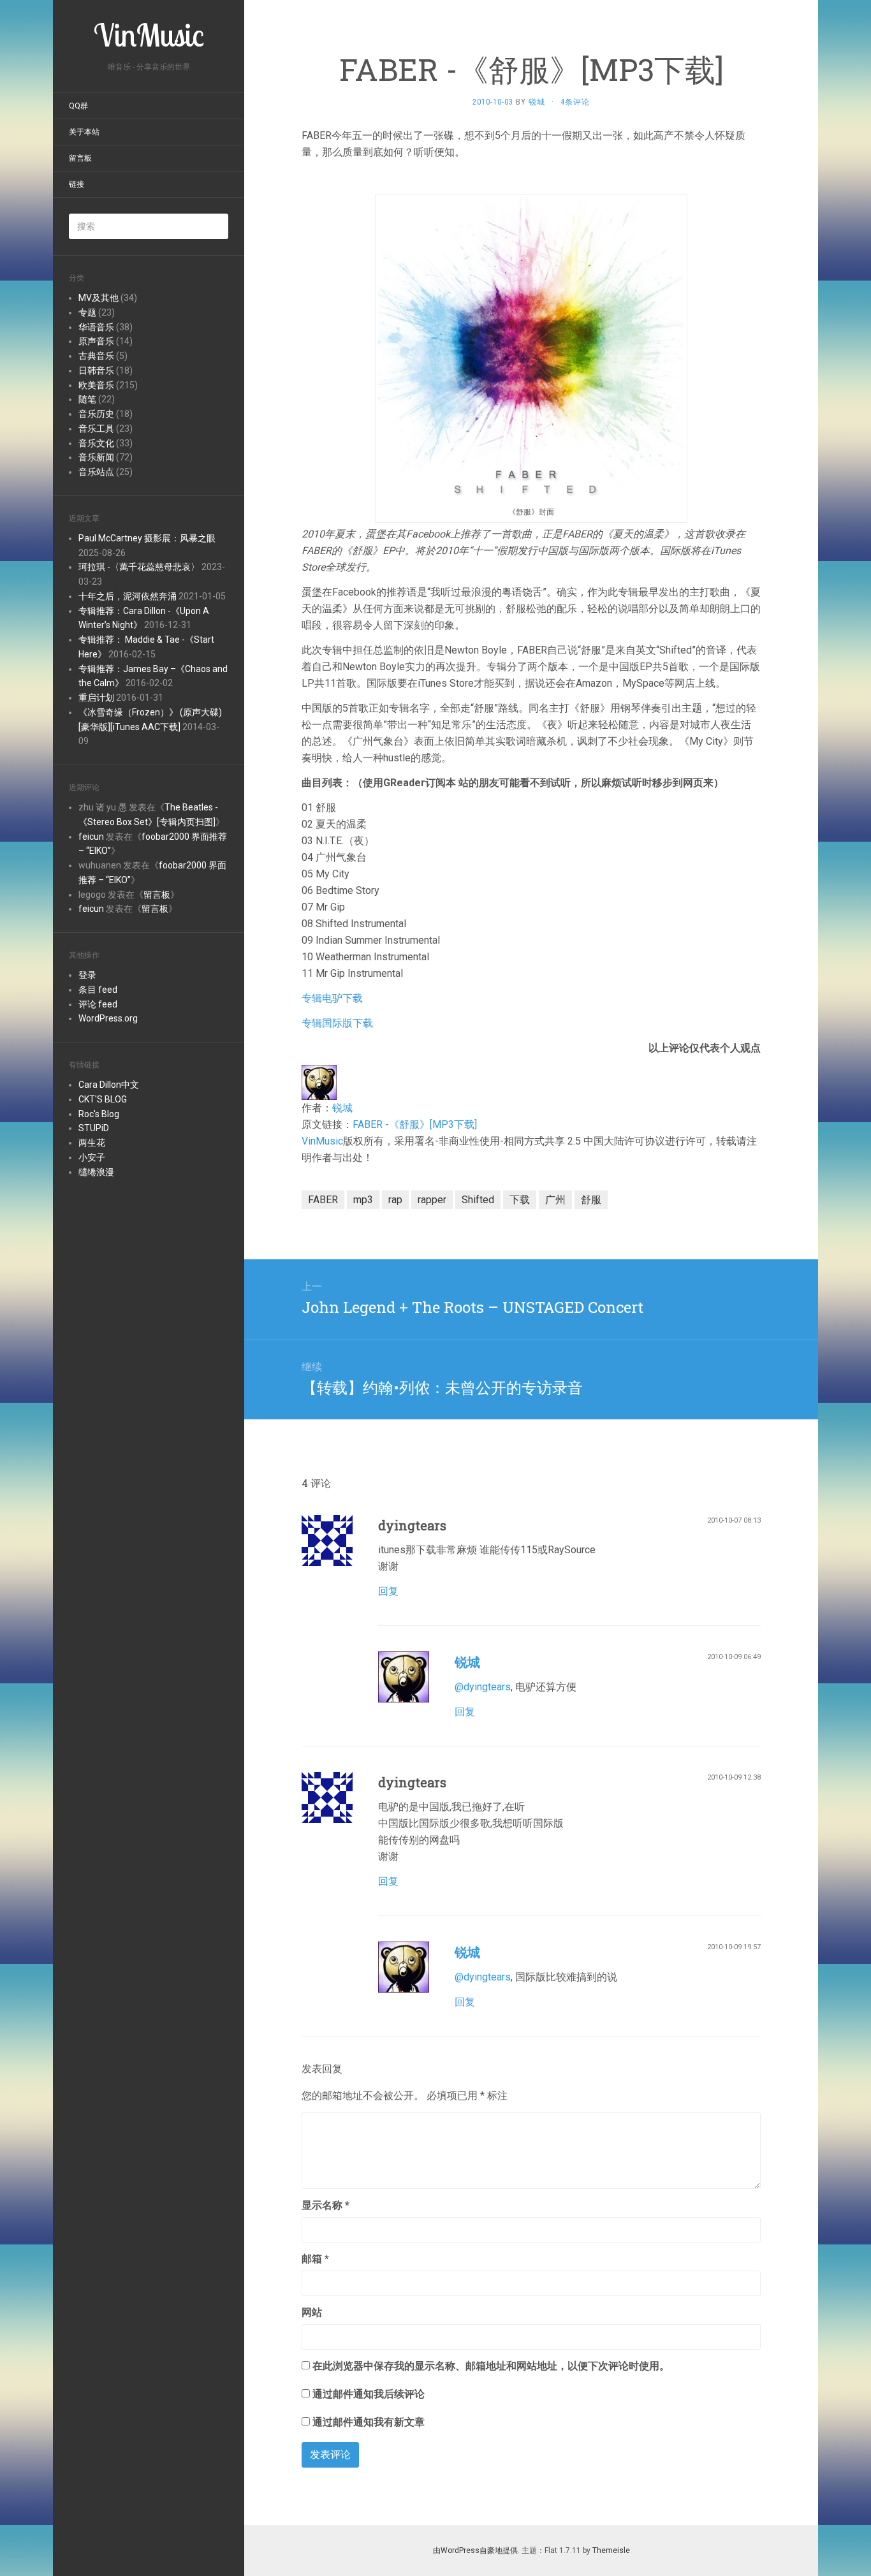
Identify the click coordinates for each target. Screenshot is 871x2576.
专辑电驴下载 (332, 998)
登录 (87, 975)
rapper (432, 1200)
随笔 (87, 399)
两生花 (92, 1143)
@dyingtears (483, 1687)
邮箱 (315, 2259)
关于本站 (84, 132)
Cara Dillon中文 (109, 1085)
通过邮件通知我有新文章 (369, 2422)
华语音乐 (96, 327)
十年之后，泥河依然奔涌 (128, 596)
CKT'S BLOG (103, 1099)
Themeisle (611, 2550)
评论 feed (98, 1004)
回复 (388, 1591)
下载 (520, 1200)
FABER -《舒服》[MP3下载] (415, 1124)
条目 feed (98, 990)
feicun (91, 837)
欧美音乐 (96, 385)
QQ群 (78, 106)
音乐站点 (96, 472)
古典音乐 (96, 356)
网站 (312, 2312)
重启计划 (96, 698)
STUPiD (94, 1128)
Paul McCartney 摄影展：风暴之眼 (147, 538)
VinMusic (322, 1141)
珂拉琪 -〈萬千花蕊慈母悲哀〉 (139, 567)
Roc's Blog (99, 1114)
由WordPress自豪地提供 (475, 2550)
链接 (77, 184)
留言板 (80, 158)
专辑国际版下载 (337, 1023)
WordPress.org (108, 1018)
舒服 (591, 1200)
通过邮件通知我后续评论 (369, 2394)
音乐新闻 (96, 457)
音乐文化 (96, 443)
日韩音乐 (96, 370)
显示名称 (326, 2205)
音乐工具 (96, 428)
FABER (323, 1200)
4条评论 (575, 102)
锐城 (342, 1108)
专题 (87, 312)
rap (395, 1200)
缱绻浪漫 (96, 1172)
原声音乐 (96, 341)
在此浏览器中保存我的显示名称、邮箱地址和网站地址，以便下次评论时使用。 (491, 2366)
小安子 (92, 1157)
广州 (555, 1200)
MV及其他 (99, 298)
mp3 (363, 1200)
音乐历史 (96, 414)
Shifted (478, 1200)
